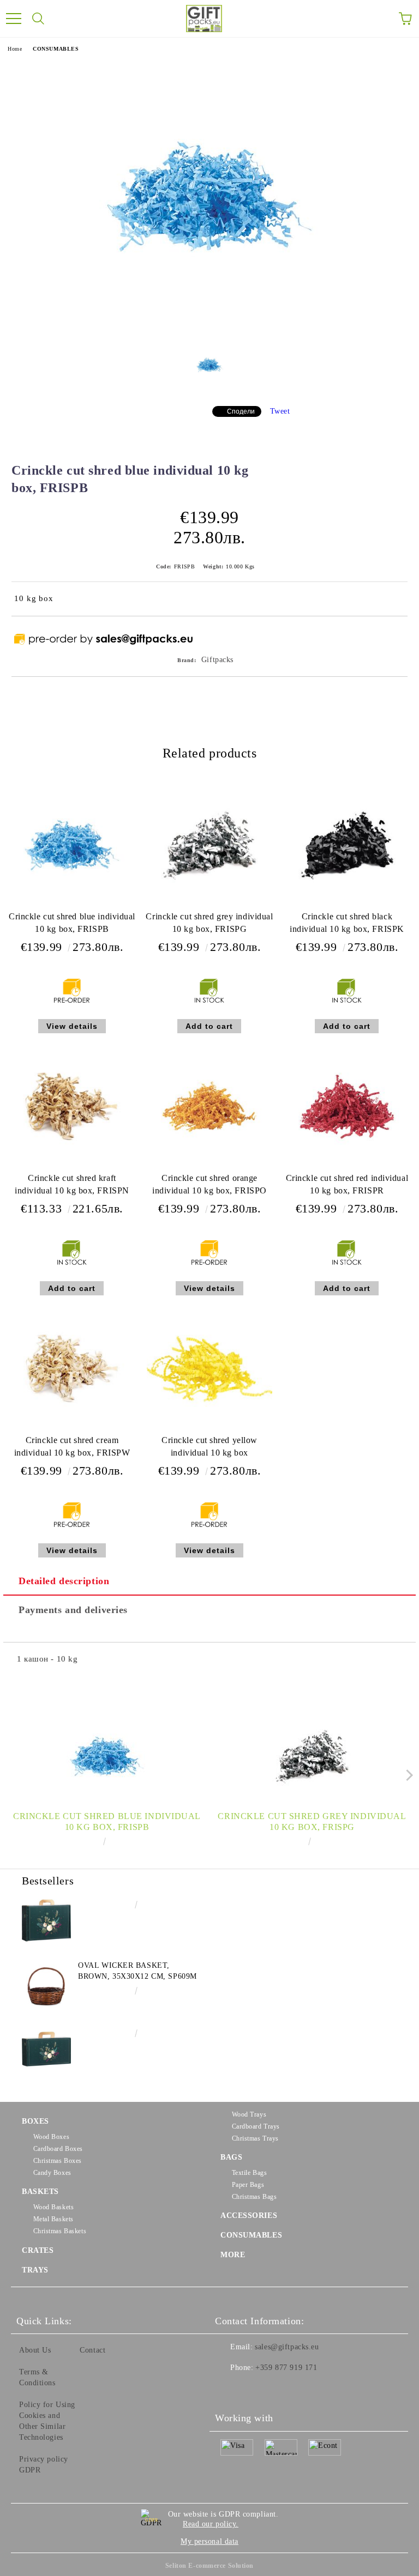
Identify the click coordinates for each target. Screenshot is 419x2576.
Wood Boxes (51, 2137)
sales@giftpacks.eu (287, 2347)
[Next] (407, 1775)
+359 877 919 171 (286, 2368)
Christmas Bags (254, 2197)
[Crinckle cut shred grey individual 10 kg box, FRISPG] (209, 905)
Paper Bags (248, 2185)
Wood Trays (249, 2114)
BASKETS (40, 2192)
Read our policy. (211, 2524)
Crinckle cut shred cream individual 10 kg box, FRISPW (72, 1446)
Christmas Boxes (58, 2161)
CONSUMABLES (56, 49)
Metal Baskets (53, 2219)
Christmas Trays (255, 2138)
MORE (233, 2255)
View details (72, 1026)
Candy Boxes (52, 2173)
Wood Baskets (53, 2207)
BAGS (231, 2157)
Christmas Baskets (60, 2231)
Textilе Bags (249, 2173)
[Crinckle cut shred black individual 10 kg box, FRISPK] (347, 905)
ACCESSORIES (249, 2216)
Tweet (280, 411)
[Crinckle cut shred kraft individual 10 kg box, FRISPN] (72, 1167)
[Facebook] (229, 2390)
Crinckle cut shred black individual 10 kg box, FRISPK (347, 923)
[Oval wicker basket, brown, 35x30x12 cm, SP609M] (46, 1985)
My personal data (209, 2541)
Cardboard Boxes (58, 2149)
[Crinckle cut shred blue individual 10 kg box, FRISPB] (209, 331)
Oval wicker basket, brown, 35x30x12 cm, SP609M (137, 1971)
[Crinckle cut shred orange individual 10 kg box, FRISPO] (209, 1167)
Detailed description (64, 1581)
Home (15, 49)
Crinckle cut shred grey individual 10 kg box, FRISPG (209, 923)
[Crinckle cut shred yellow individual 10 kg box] (209, 1429)
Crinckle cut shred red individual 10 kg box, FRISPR (347, 1184)
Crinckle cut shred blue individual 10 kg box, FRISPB (72, 923)
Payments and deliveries (73, 1610)
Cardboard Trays (256, 2126)
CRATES (38, 2250)
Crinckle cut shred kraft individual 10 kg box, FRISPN (72, 1184)
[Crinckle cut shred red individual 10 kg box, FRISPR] (347, 1167)
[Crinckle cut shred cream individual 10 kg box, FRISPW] (72, 1429)
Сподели (241, 411)
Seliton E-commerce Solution (209, 2566)
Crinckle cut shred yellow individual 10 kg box (209, 1446)
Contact (92, 2350)
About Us (35, 2350)
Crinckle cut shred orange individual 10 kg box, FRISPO (209, 1184)
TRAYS (35, 2270)
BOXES (35, 2121)
